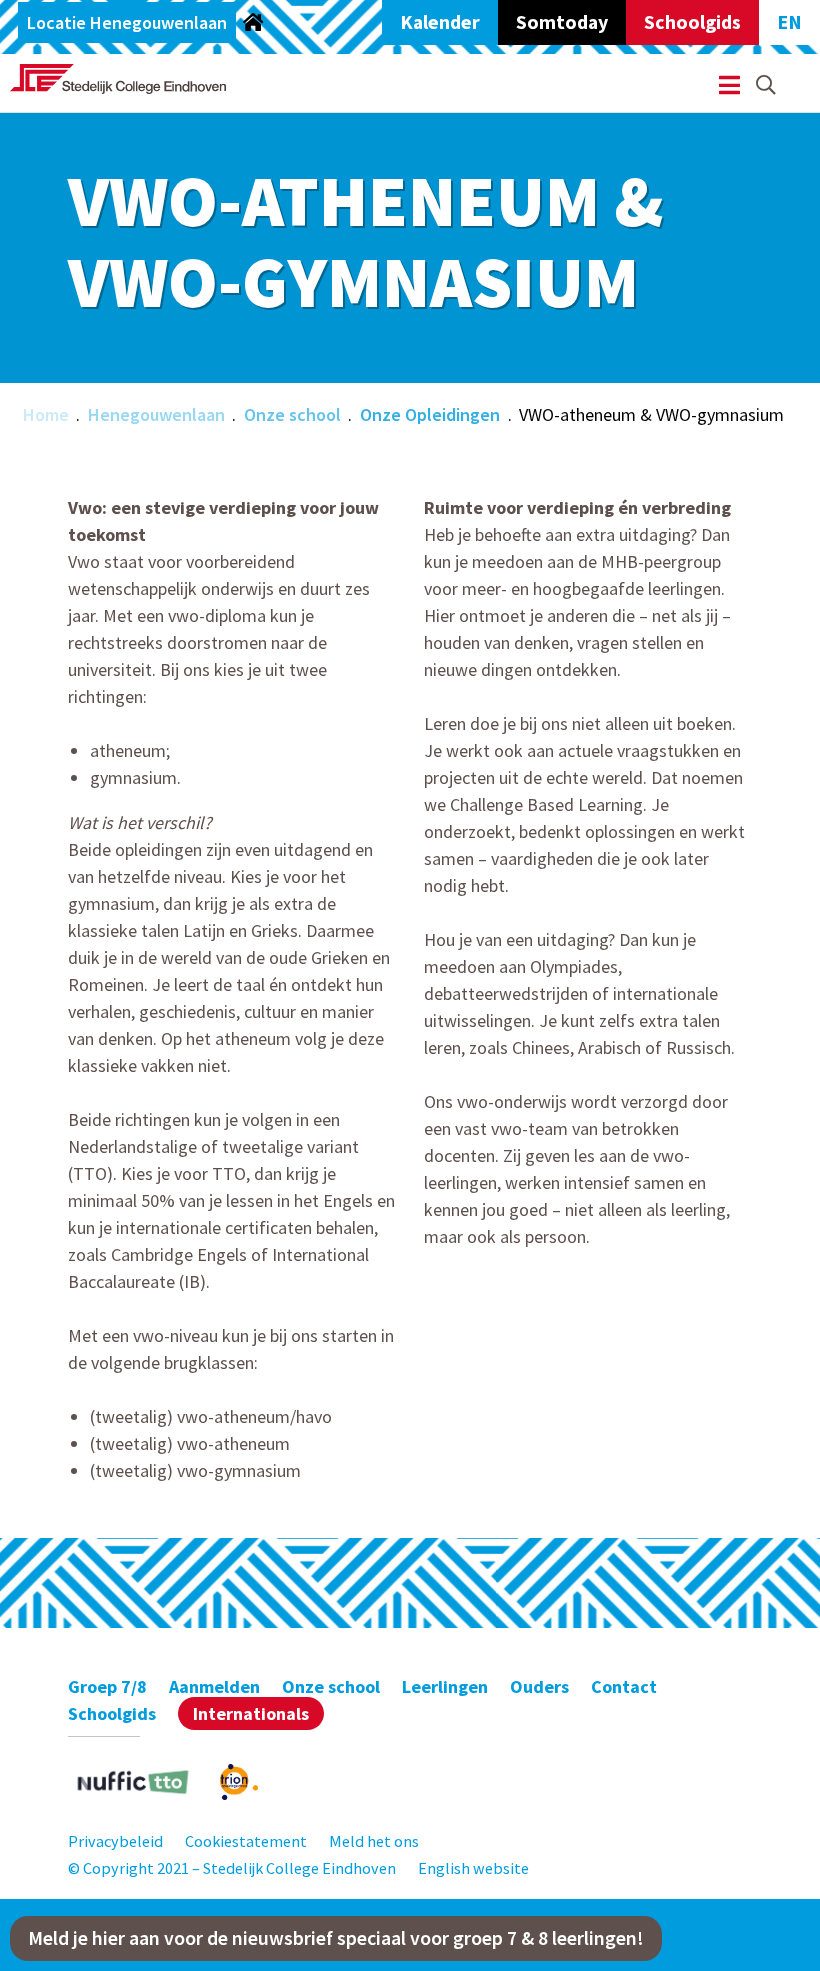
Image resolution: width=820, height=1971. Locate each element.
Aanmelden (214, 1686)
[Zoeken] (766, 86)
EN (789, 22)
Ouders (539, 1686)
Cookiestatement (246, 1841)
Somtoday (562, 22)
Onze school (292, 414)
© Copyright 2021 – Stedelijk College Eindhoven (232, 1868)
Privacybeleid (115, 1841)
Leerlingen (445, 1686)
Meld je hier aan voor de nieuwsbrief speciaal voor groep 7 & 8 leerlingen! (336, 1938)
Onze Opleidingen (430, 414)
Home (46, 414)
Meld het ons (374, 1841)
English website (473, 1868)
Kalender (440, 22)
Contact (624, 1686)
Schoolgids (692, 22)
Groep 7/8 (107, 1686)
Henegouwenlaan (156, 414)
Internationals (251, 1713)
